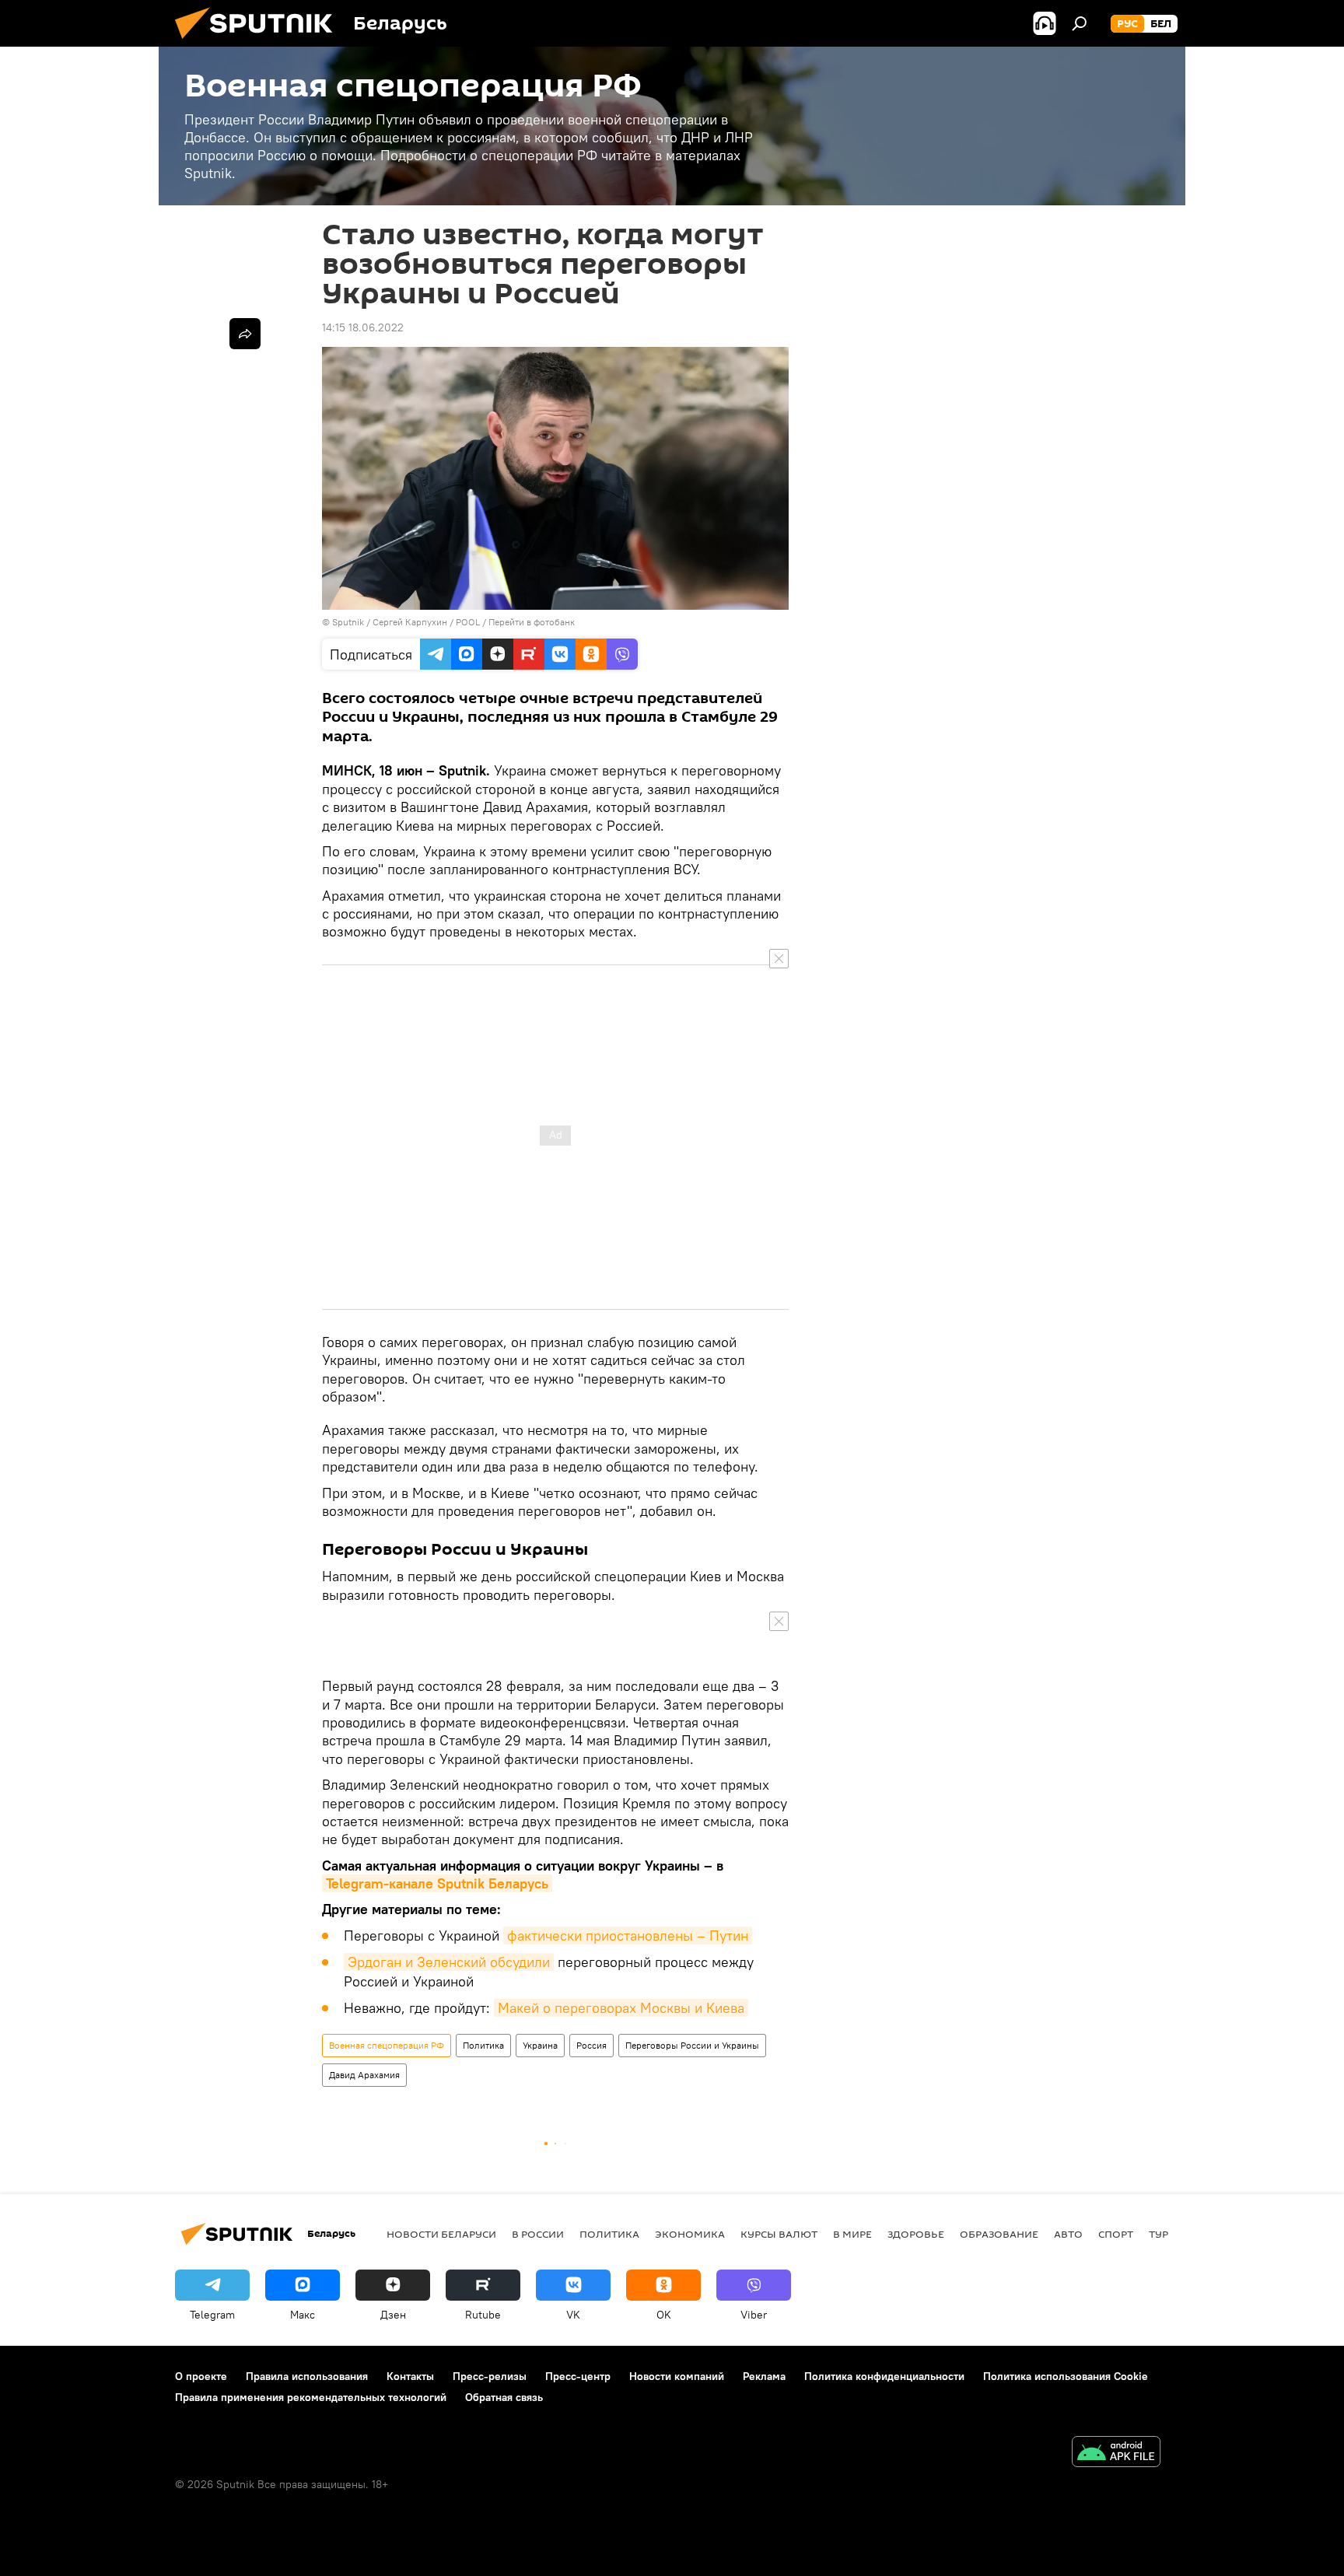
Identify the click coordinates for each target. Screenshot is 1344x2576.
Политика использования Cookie (1066, 2376)
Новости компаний (677, 2376)
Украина (540, 2045)
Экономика (690, 2234)
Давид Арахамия (364, 2075)
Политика (483, 2045)
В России (538, 2234)
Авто (1068, 2234)
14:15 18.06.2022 (363, 327)
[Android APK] (1116, 2453)
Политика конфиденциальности (884, 2376)
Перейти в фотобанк (532, 622)
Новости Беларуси (441, 2234)
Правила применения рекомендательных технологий (311, 2397)
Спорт (1116, 2234)
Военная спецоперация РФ (387, 2045)
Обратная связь (504, 2397)
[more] (245, 334)
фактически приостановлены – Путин (628, 1935)
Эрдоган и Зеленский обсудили (449, 1962)
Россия (591, 2045)
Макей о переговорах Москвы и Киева (621, 2008)
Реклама (764, 2376)
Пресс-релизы (490, 2376)
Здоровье (916, 2234)
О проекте (201, 2376)
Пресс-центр (578, 2376)
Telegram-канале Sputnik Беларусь (437, 1883)
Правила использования (307, 2376)
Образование (999, 2234)
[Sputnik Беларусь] (260, 43)
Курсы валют (779, 2234)
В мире (852, 2234)
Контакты (410, 2376)
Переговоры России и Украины (692, 2045)
